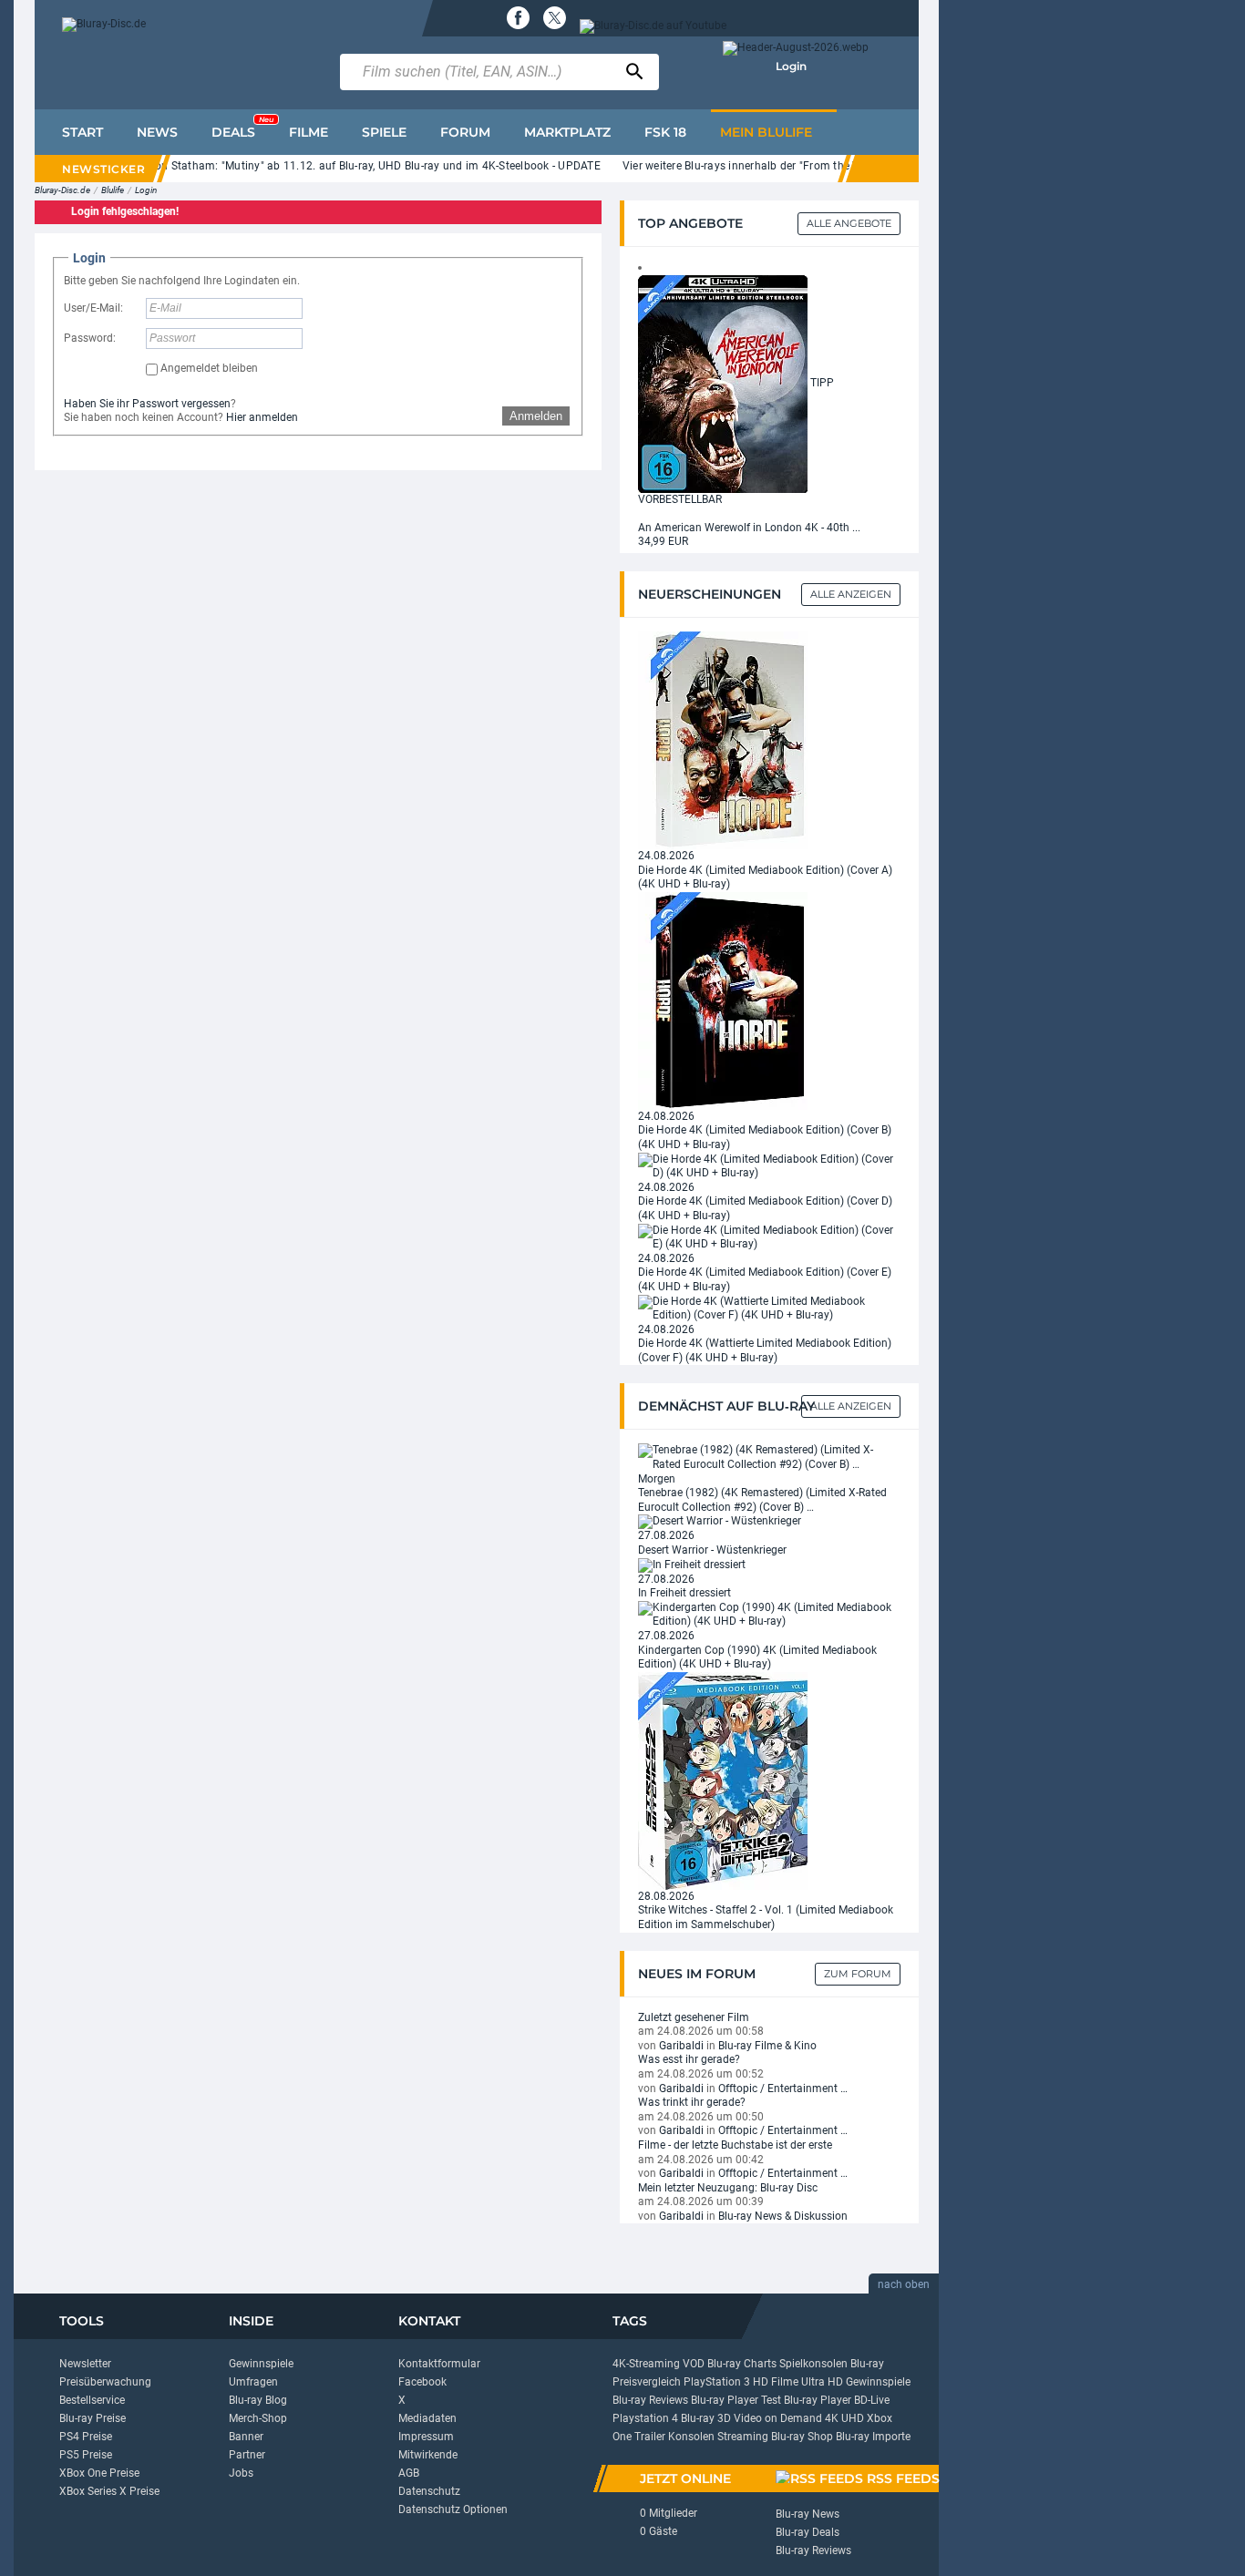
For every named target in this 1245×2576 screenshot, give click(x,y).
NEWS (157, 132)
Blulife (113, 190)
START (82, 132)
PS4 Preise (86, 2437)
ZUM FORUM (858, 1974)
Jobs (241, 2473)
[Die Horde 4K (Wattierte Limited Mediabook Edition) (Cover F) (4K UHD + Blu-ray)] (769, 1308)
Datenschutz (429, 2491)
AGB (409, 2473)
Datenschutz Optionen (453, 2509)
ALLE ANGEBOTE (849, 223)
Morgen (657, 1479)
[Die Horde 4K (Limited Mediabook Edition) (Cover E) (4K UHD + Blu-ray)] (769, 1237)
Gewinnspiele (261, 2364)
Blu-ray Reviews (650, 2400)
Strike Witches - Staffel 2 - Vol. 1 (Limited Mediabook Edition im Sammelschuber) (766, 1917)
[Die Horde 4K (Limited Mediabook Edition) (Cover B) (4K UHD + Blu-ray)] (723, 1000)
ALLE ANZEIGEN (851, 1406)
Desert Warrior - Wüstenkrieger (712, 1550)
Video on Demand (778, 2418)
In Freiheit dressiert (684, 1593)
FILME (309, 132)
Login (791, 66)
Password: (90, 338)
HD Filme (776, 2382)
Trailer (650, 2437)
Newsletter (85, 2364)
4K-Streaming (646, 2364)
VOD (694, 2364)
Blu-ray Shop (802, 2437)
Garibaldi (681, 2046)
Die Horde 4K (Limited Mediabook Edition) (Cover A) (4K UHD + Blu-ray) (765, 877)
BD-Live (872, 2400)
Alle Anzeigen (851, 594)
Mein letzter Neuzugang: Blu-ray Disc (728, 2188)
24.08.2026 (666, 856)
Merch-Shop (258, 2418)
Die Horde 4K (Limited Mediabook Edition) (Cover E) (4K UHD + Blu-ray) (765, 1279)
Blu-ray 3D (706, 2418)
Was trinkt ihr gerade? (692, 2102)
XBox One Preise (99, 2473)
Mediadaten (427, 2418)
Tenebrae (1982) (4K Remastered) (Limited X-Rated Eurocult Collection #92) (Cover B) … (762, 1500)
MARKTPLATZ (567, 132)
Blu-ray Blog (258, 2400)
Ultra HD (822, 2382)
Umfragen (253, 2382)
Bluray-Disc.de (62, 190)
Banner (246, 2437)
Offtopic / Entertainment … (783, 2089)
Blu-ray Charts (742, 2364)
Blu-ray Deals (808, 2532)
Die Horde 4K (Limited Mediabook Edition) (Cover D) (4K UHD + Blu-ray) (765, 1208)
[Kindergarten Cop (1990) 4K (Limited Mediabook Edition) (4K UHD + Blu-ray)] (769, 1615)
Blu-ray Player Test (736, 2400)
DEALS (242, 128)
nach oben (904, 2284)
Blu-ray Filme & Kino (767, 2046)
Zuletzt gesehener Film (694, 2017)
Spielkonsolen (813, 2364)
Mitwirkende (428, 2455)
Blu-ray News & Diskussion (783, 2216)
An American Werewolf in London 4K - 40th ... (749, 528)
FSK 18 (665, 132)
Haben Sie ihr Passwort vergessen (147, 404)
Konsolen (691, 2437)
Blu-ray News (808, 2514)
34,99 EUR (663, 541)
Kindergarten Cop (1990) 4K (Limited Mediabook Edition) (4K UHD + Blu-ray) (757, 1657)
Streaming (743, 2437)
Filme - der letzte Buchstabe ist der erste (735, 2145)
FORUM (465, 132)
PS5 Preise (86, 2455)
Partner (247, 2455)
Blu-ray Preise (93, 2418)
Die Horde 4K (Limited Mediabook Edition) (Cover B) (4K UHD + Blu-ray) (765, 1137)
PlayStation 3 (717, 2382)
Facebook (422, 2382)
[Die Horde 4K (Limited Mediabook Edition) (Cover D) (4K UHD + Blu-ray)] (769, 1165)
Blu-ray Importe (873, 2437)
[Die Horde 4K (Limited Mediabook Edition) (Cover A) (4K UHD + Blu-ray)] (723, 740)
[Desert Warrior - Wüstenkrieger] (720, 1522)
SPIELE (384, 132)
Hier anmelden (262, 417)
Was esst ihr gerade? (689, 2059)
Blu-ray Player (818, 2400)
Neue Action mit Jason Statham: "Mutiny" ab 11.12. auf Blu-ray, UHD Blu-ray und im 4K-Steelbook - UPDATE (325, 166)
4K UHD (844, 2418)
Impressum (426, 2437)
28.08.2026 (666, 1896)
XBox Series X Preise (109, 2491)
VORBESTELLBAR (680, 499)
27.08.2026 (666, 1535)
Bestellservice (92, 2400)
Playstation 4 (645, 2418)
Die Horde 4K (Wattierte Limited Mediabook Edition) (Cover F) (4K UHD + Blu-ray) (765, 1350)
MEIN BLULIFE (766, 132)
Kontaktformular (439, 2364)
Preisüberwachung (105, 2382)
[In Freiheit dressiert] (692, 1565)
